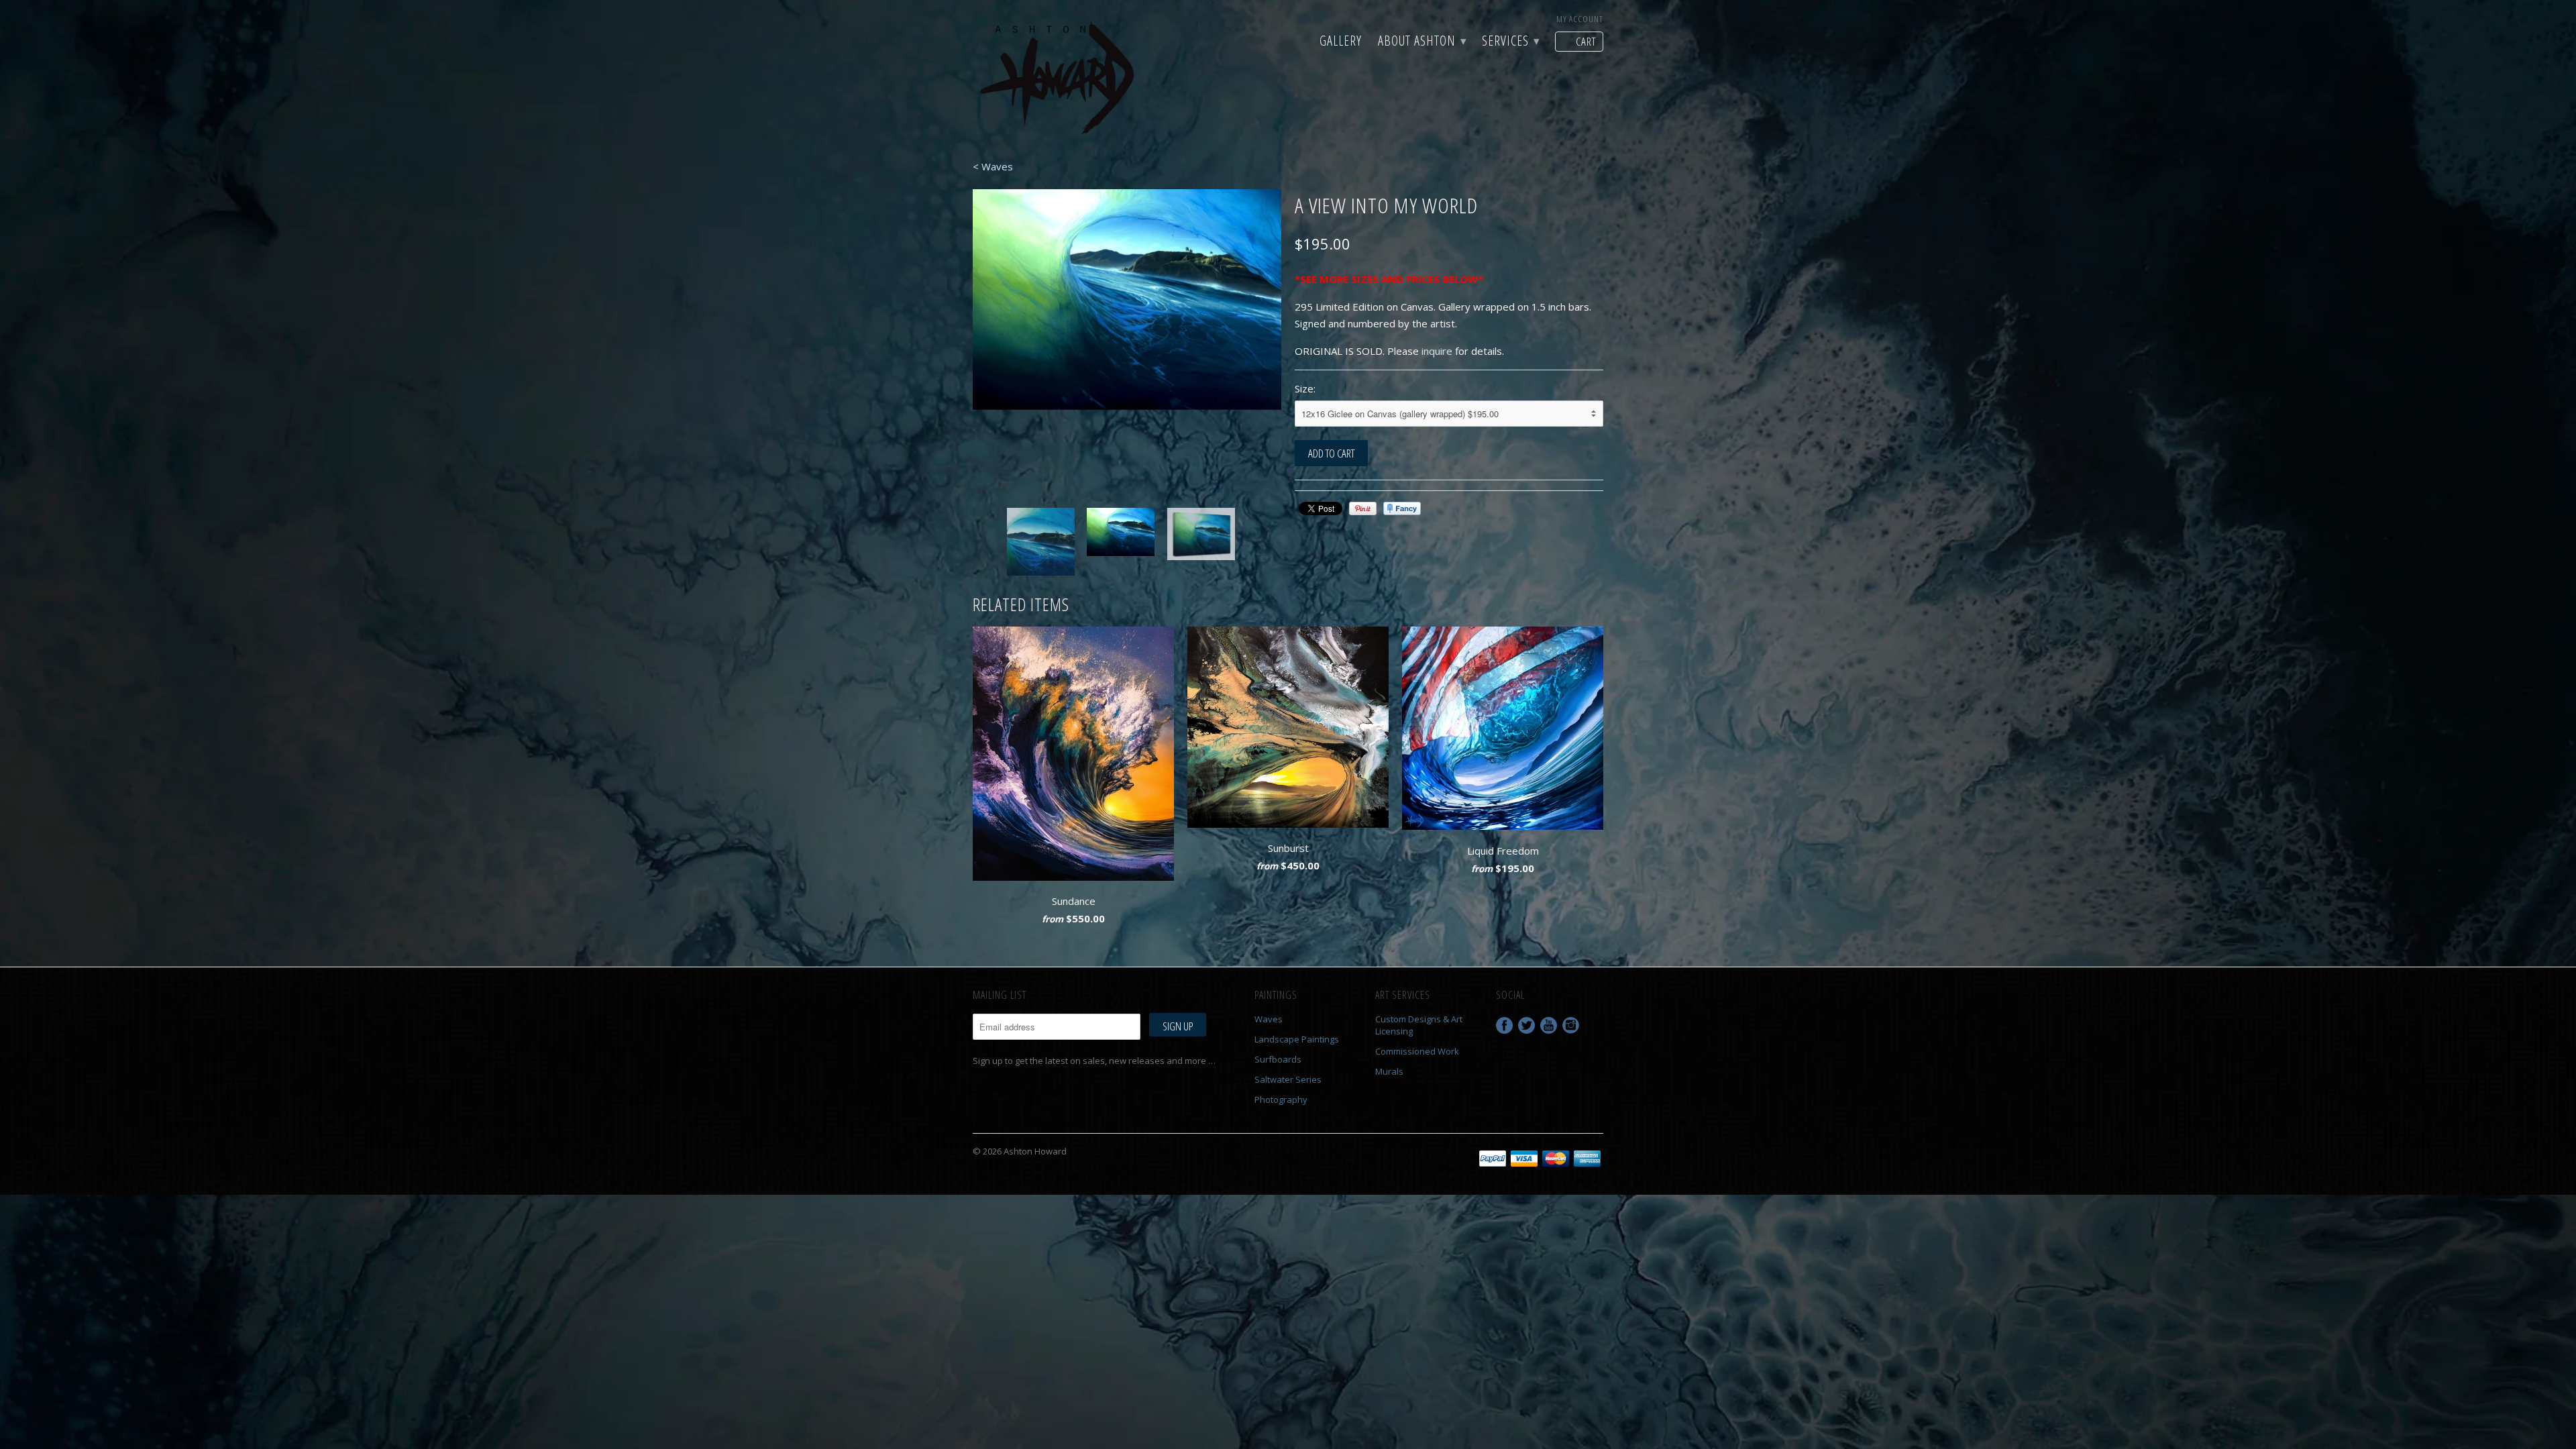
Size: (1305, 388)
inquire (1437, 351)
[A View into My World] (1173, 308)
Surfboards (1278, 1059)
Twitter (1526, 1025)
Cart (1586, 41)
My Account (1580, 19)
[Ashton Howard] (1060, 79)
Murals (1389, 1071)
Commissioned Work (1417, 1051)
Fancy (1402, 508)
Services (1510, 42)
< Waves (993, 166)
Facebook (1504, 1025)
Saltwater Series (1288, 1079)
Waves (1269, 1019)
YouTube (1549, 1025)
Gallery (1341, 42)
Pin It (1363, 508)
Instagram (1571, 1025)
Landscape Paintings (1297, 1039)
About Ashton (1422, 42)
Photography (1281, 1099)
